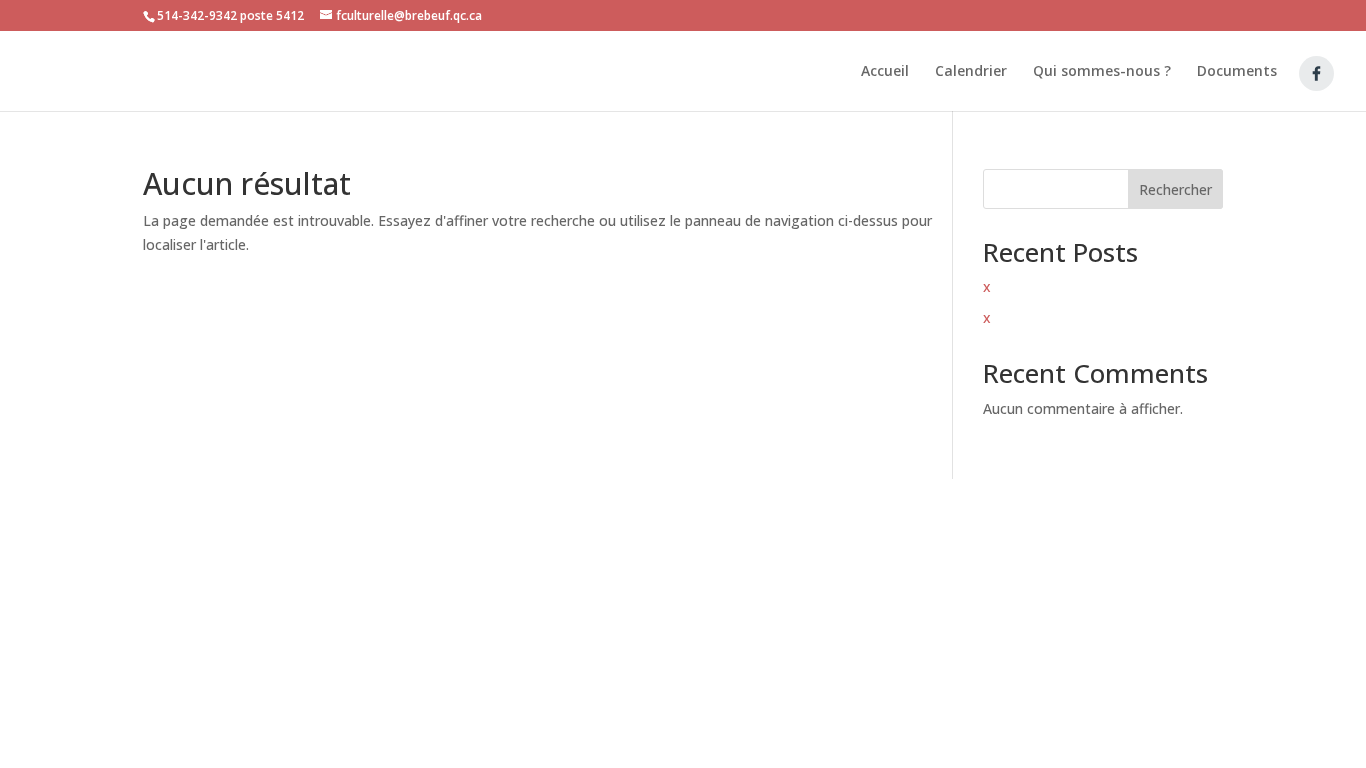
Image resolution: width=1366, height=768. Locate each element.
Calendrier (971, 72)
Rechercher (1175, 189)
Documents (1237, 72)
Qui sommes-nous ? (1102, 72)
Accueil (885, 72)
